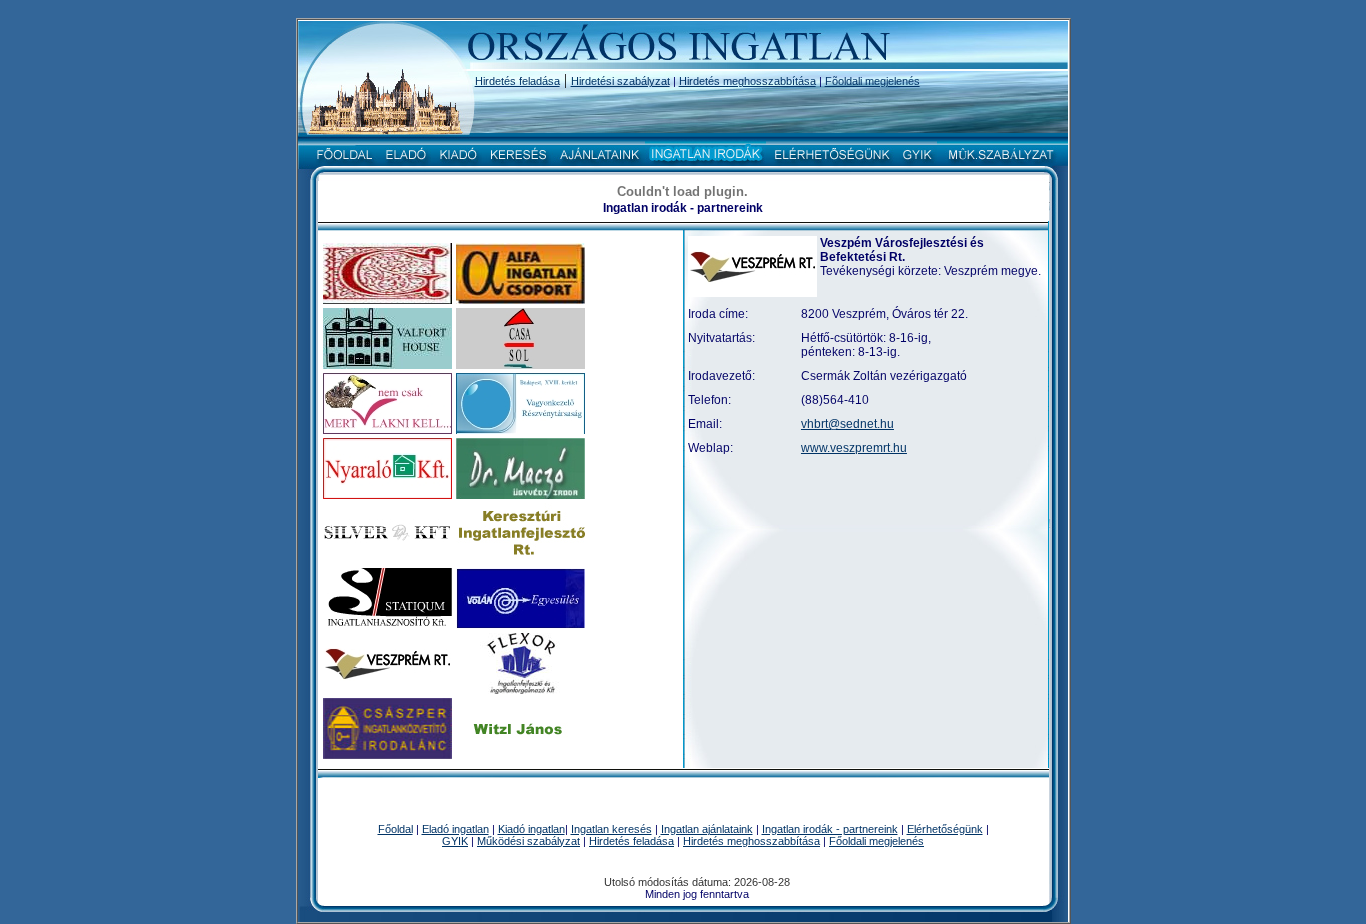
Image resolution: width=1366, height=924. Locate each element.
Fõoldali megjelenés (872, 81)
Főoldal (395, 829)
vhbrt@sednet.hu (847, 424)
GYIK (455, 841)
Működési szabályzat (528, 841)
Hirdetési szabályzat (620, 81)
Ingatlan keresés (611, 829)
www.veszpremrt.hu (854, 448)
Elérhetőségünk (945, 829)
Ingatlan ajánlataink (707, 829)
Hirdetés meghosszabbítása (747, 81)
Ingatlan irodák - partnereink (830, 829)
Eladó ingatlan (455, 829)
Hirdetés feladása (517, 81)
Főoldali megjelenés (876, 841)
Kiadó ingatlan (531, 829)
